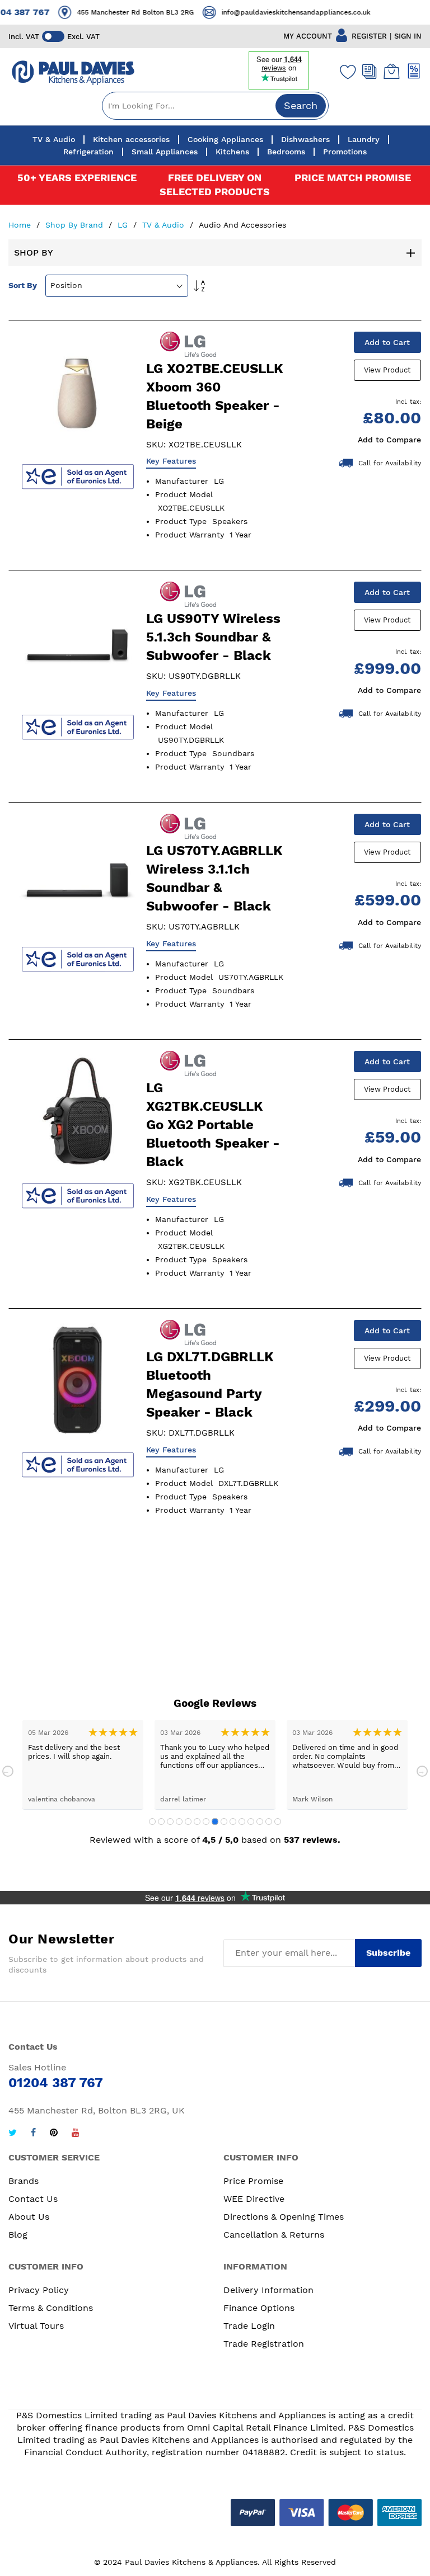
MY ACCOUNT (308, 36)
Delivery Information (268, 2290)
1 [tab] (152, 1822)
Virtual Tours (36, 2326)
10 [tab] (233, 1822)
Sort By (23, 285)
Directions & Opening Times (284, 2217)
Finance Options (259, 2308)
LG (124, 225)
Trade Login (249, 2326)
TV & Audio (165, 225)
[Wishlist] (345, 72)
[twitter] (13, 2134)
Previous (8, 1771)
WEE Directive (254, 2199)
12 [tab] (251, 1822)
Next (422, 1771)
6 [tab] (197, 1822)
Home (21, 225)
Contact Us (33, 2199)
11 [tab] (242, 1822)
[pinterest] (54, 2134)
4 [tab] (179, 1822)
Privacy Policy (39, 2290)
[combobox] (215, 106)
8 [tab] (215, 1822)
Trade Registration (264, 2344)
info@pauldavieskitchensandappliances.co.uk (284, 12)
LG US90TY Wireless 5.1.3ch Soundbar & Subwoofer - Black (213, 637)
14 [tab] (269, 1822)
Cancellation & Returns (274, 2235)
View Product (387, 370)
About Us (29, 2217)
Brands (24, 2181)
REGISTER (369, 36)
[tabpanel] (166, 1765)
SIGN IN (408, 36)
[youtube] (76, 2134)
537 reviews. (312, 1840)
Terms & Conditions (51, 2308)
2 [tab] (161, 1822)
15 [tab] (278, 1822)
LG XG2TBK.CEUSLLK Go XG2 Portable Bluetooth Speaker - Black (213, 1125)
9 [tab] (224, 1822)
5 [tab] (188, 1822)
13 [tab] (260, 1822)
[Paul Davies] (73, 73)
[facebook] (33, 2134)
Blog (18, 2235)
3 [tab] (170, 1822)
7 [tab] (206, 1822)
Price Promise (253, 2181)
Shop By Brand (76, 225)
